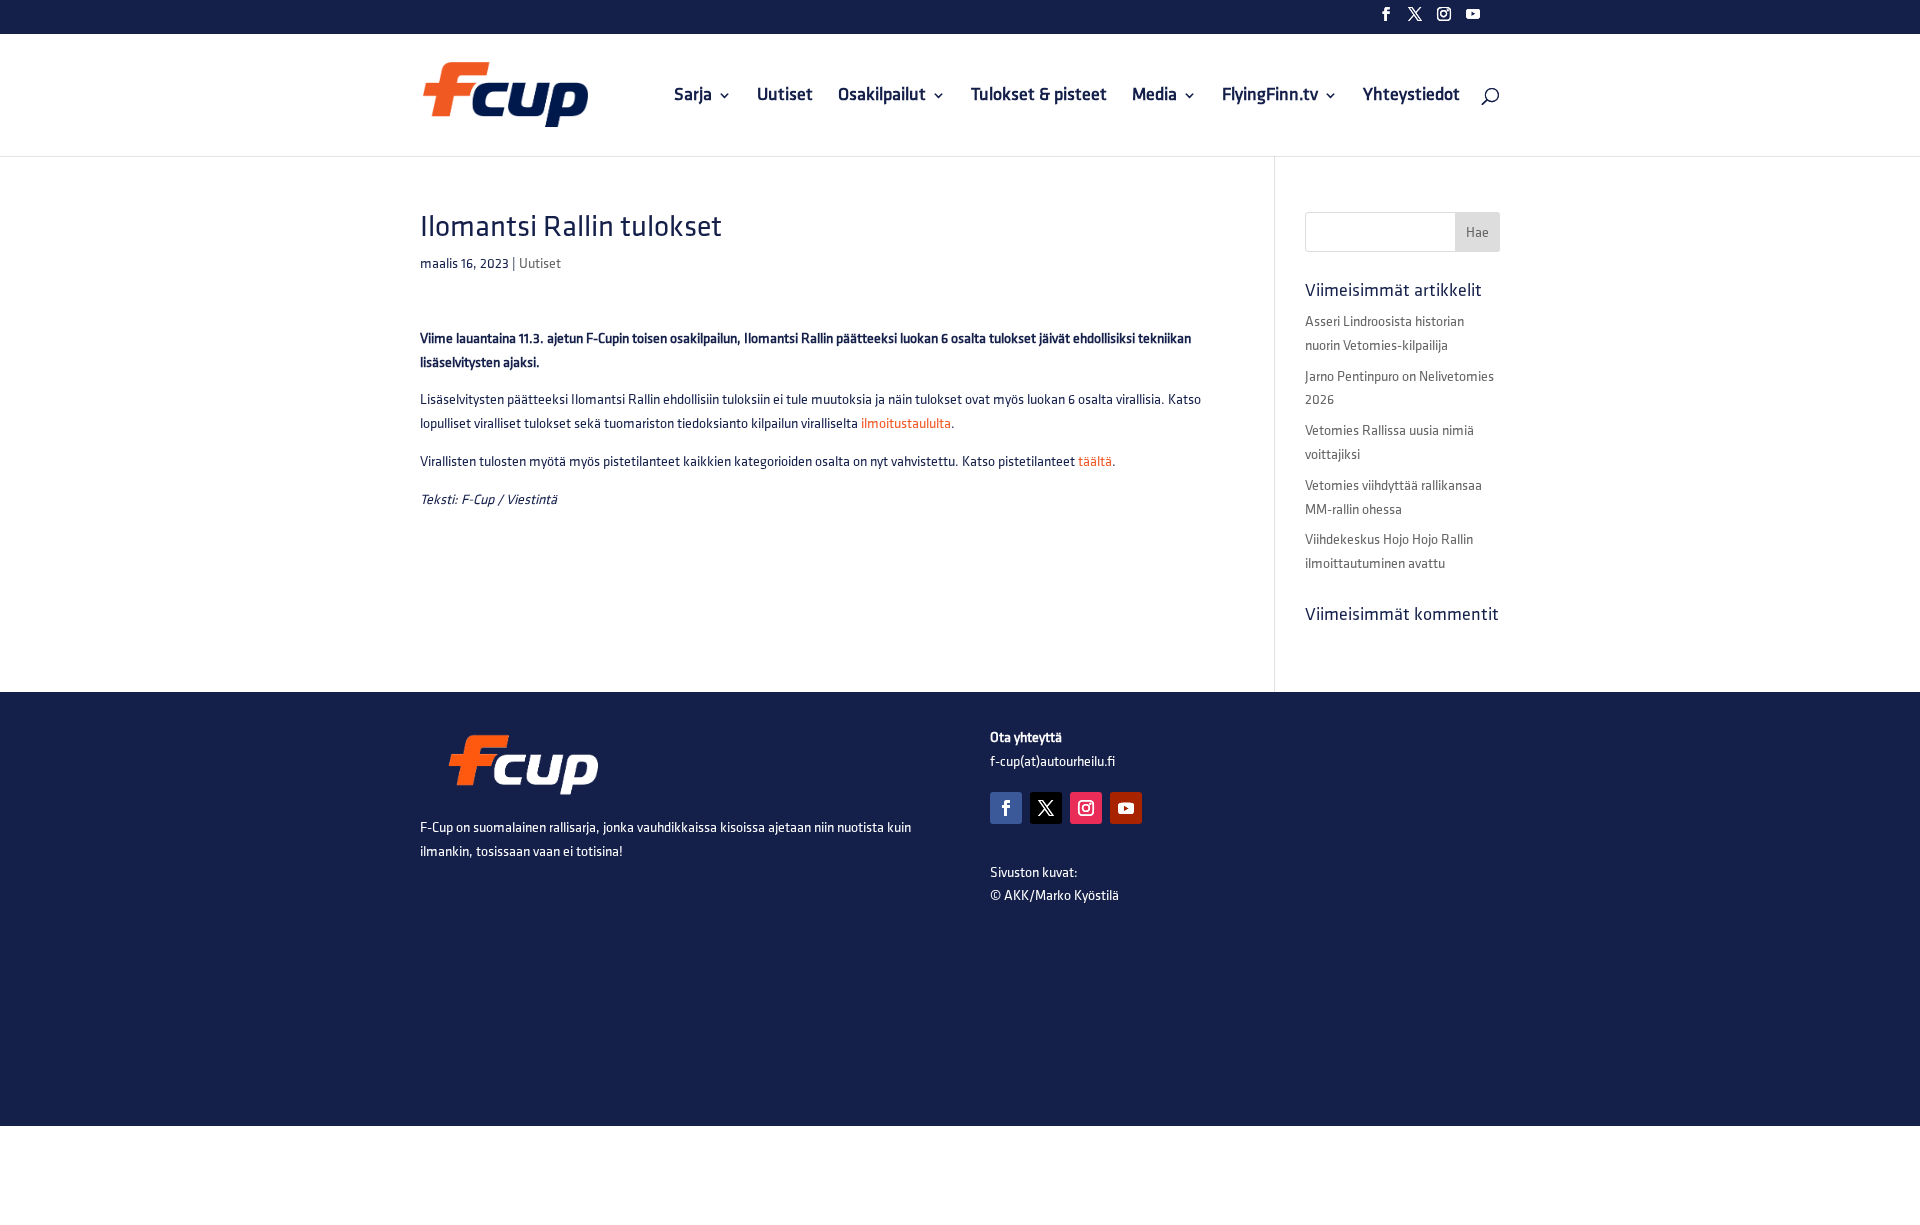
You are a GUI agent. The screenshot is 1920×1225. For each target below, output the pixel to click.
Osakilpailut (882, 96)
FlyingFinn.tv (1270, 96)
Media (1154, 96)
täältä (1095, 461)
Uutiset (785, 96)
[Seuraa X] (1046, 808)
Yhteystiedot (1411, 96)
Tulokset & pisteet (1039, 96)
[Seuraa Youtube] (1126, 808)
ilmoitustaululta (906, 423)
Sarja (693, 96)
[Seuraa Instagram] (1086, 808)
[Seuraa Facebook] (1006, 808)
